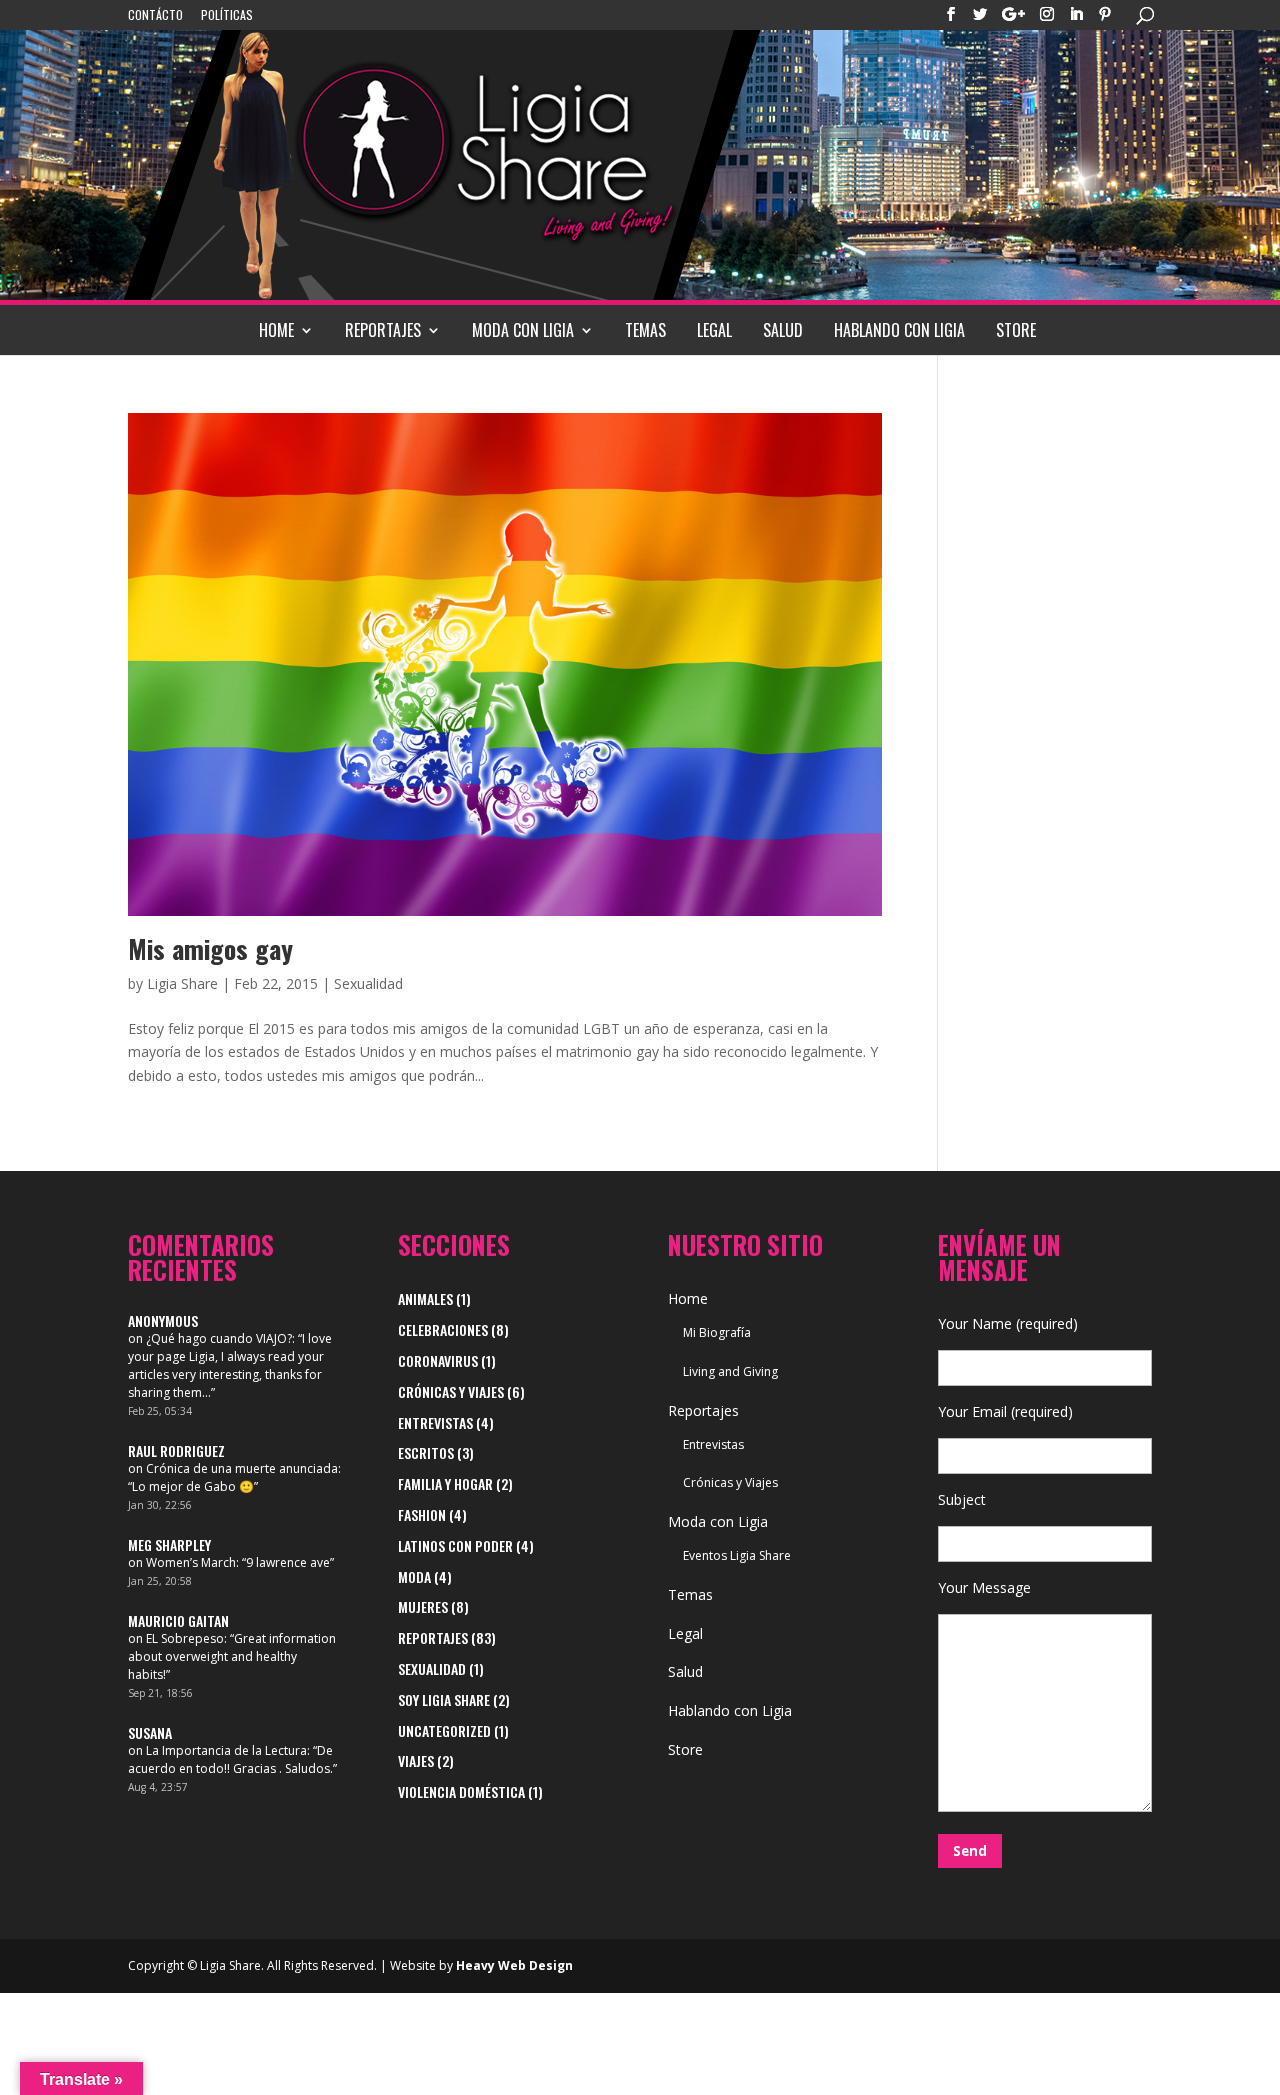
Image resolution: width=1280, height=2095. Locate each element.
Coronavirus (438, 1360)
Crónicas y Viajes (451, 1391)
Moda (414, 1576)
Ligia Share (182, 983)
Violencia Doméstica (461, 1791)
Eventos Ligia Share (737, 1555)
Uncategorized (444, 1730)
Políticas (227, 16)
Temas (645, 330)
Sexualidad (368, 983)
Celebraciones (443, 1329)
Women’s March (191, 1562)
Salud (783, 330)
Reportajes (383, 330)
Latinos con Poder (455, 1545)
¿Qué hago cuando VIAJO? (219, 1338)
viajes (416, 1760)
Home (276, 330)
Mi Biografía (717, 1332)
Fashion (422, 1514)
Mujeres (423, 1606)
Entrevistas (435, 1422)
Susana (150, 1732)
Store (1016, 330)
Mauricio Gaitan (178, 1620)
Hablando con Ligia (899, 330)
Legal (714, 330)
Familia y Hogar (445, 1483)
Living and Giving (730, 1371)
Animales (425, 1298)
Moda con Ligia (523, 330)
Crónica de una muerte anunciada (242, 1468)
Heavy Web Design (514, 1965)
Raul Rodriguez (176, 1450)
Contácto (155, 16)
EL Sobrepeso (185, 1638)
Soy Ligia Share (444, 1699)
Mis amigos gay (210, 948)
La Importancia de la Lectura (226, 1750)
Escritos (426, 1452)
